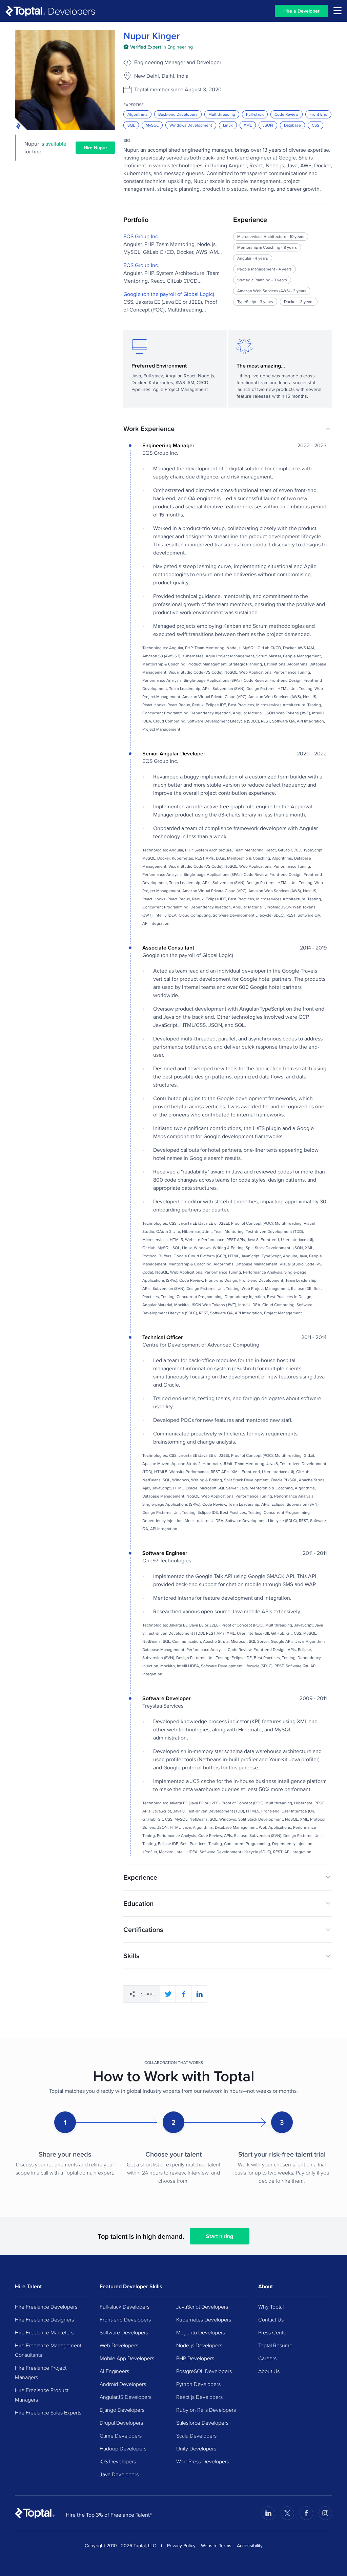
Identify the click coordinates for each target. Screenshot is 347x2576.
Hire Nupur (95, 148)
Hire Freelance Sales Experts (48, 2412)
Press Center (273, 2332)
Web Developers (119, 2345)
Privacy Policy (181, 2545)
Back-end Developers (178, 114)
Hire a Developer (301, 11)
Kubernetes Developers (204, 2319)
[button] (228, 429)
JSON (268, 125)
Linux (228, 125)
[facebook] (184, 1994)
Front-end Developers (125, 2319)
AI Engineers (114, 2371)
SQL (131, 125)
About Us (269, 2371)
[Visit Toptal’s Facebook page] (306, 2513)
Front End (318, 114)
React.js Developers (199, 2397)
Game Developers (121, 2436)
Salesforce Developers (202, 2423)
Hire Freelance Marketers (44, 2332)
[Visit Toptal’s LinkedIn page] (268, 2513)
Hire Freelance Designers (44, 2319)
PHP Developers (195, 2358)
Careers (267, 2358)
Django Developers (122, 2410)
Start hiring (220, 2236)
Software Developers (124, 2332)
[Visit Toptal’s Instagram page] (325, 2513)
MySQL (152, 125)
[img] (158, 47)
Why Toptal (271, 2307)
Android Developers (123, 2384)
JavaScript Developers (202, 2307)
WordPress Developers (203, 2461)
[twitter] (168, 1994)
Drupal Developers (121, 2423)
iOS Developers (118, 2461)
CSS (315, 125)
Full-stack (255, 114)
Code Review (287, 114)
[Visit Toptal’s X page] (287, 2513)
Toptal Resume (275, 2345)
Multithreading (222, 114)
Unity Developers (196, 2448)
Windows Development (191, 125)
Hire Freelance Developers (46, 2307)
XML (248, 125)
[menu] (338, 11)
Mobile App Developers (127, 2358)
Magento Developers (201, 2332)
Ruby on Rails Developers (206, 2410)
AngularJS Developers (126, 2397)
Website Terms (216, 2545)
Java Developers (119, 2474)
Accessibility (250, 2545)
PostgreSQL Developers (204, 2371)
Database (292, 125)
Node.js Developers (199, 2345)
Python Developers (198, 2384)
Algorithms (137, 114)
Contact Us (271, 2319)
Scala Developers (196, 2436)
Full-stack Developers (125, 2307)
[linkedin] (199, 1994)
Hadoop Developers (123, 2448)
